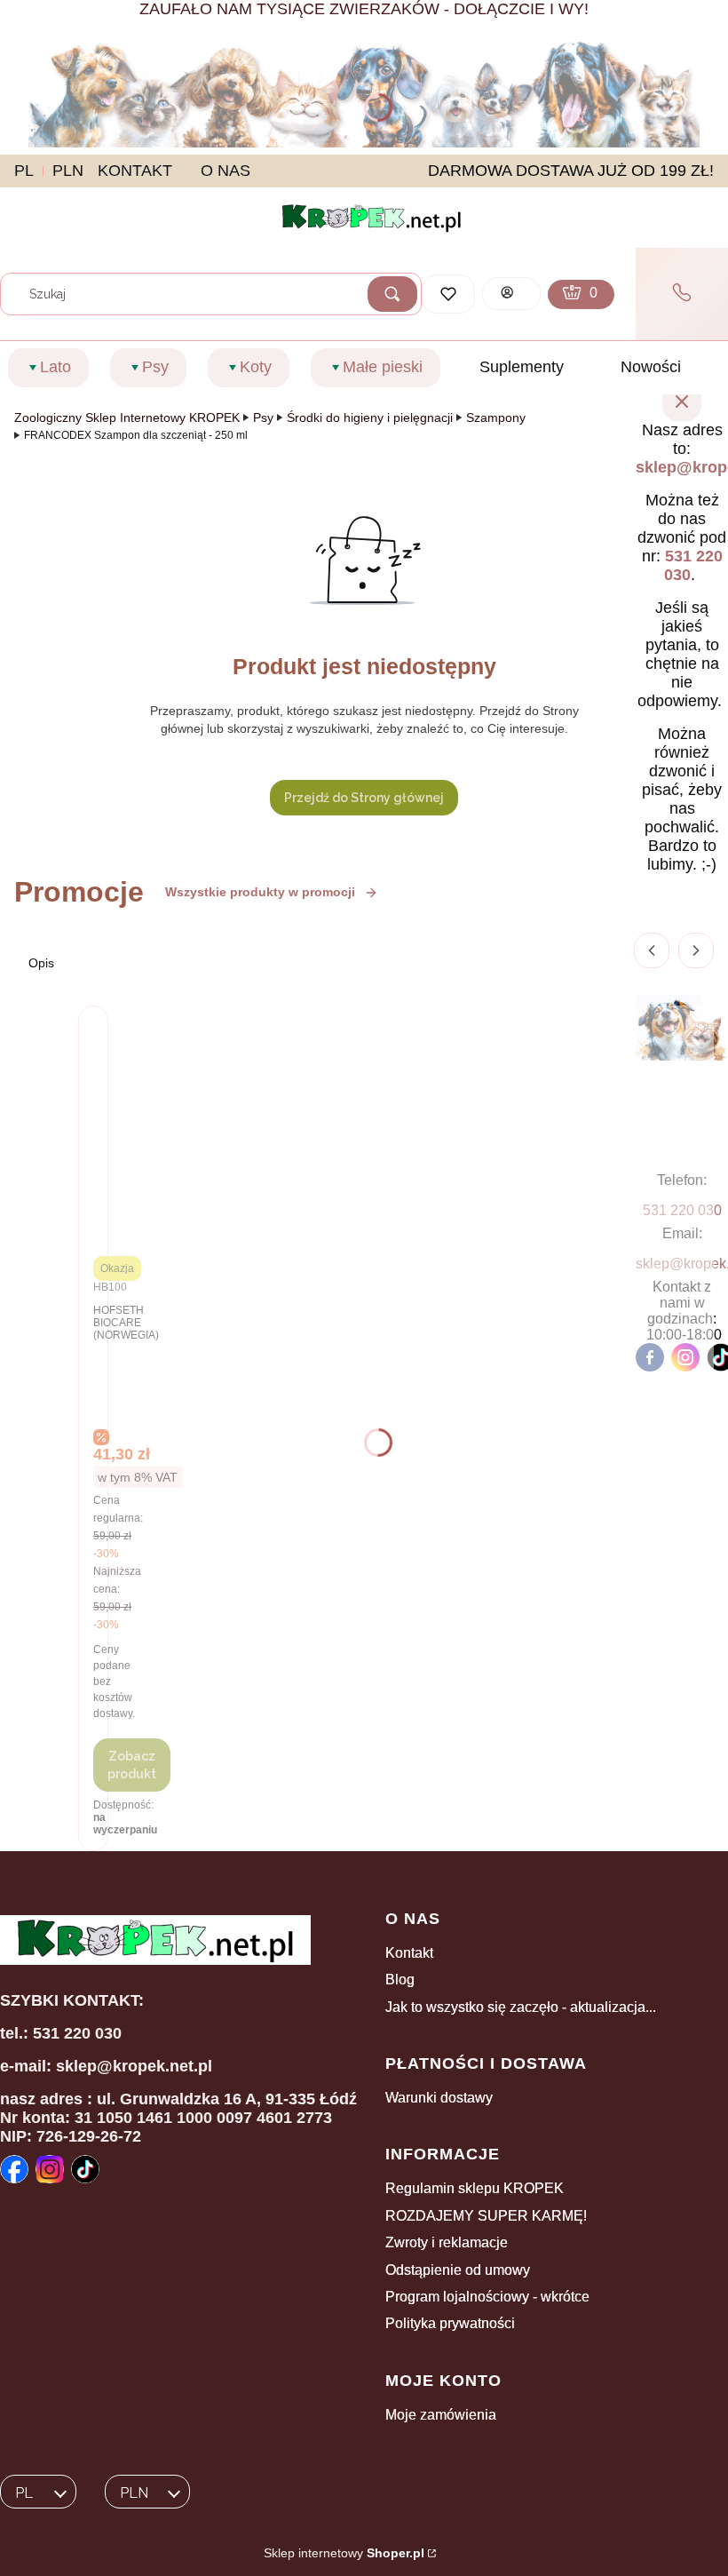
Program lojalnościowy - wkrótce (487, 2297)
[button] (392, 294)
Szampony (496, 417)
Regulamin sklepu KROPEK (475, 2188)
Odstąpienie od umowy (458, 2270)
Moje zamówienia (441, 2415)
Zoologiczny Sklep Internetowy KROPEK (127, 417)
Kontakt (409, 1953)
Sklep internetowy (344, 2553)
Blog (400, 1980)
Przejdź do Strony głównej (364, 798)
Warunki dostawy (439, 2098)
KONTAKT (135, 171)
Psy (263, 417)
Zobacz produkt (132, 1765)
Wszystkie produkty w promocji (260, 892)
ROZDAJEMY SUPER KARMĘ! (486, 2216)
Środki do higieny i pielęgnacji (370, 417)
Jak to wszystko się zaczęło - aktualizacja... (521, 2007)
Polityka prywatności (450, 2323)
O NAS (226, 171)
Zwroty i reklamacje (447, 2242)
